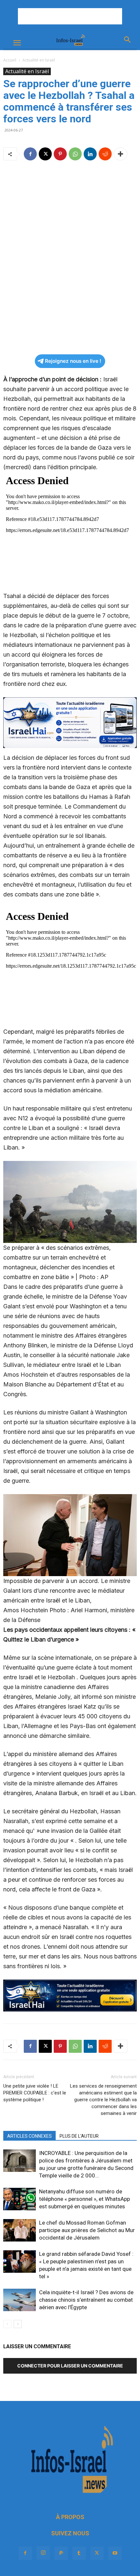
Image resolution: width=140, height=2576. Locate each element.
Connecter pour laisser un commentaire (70, 2366)
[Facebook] (30, 154)
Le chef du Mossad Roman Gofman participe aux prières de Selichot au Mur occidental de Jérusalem (87, 2230)
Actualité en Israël (39, 60)
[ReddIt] (105, 154)
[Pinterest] (60, 154)
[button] (17, 43)
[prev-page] (7, 2324)
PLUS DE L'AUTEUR (79, 2136)
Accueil (10, 60)
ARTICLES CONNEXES (29, 2136)
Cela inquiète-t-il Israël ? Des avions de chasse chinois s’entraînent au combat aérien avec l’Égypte (86, 2300)
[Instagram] (43, 2553)
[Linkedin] (90, 154)
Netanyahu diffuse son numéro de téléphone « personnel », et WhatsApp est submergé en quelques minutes (84, 2199)
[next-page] (18, 2324)
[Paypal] (61, 2553)
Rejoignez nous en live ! (73, 361)
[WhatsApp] (75, 154)
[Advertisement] (70, 16)
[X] (45, 154)
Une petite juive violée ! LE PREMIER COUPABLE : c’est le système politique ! (35, 2093)
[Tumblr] (79, 2553)
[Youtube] (115, 2553)
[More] (120, 154)
